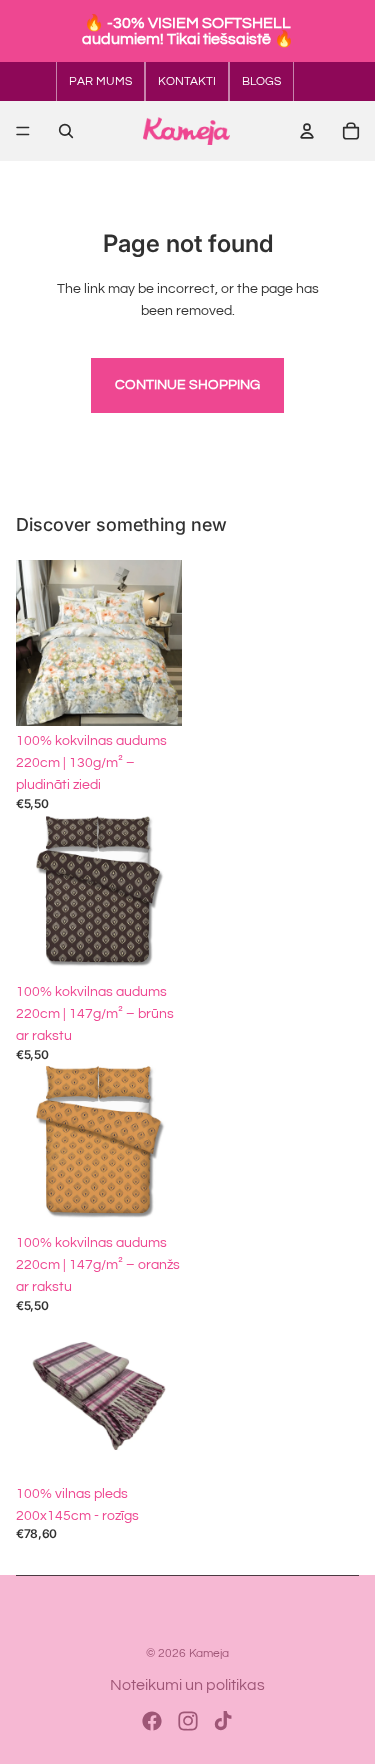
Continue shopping (187, 385)
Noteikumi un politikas (187, 1685)
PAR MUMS (100, 81)
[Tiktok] (223, 1721)
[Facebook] (152, 1721)
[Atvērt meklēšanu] (66, 131)
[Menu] (23, 131)
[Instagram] (188, 1721)
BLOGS (261, 81)
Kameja (209, 1653)
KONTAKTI (187, 81)
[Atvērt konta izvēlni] (307, 131)
